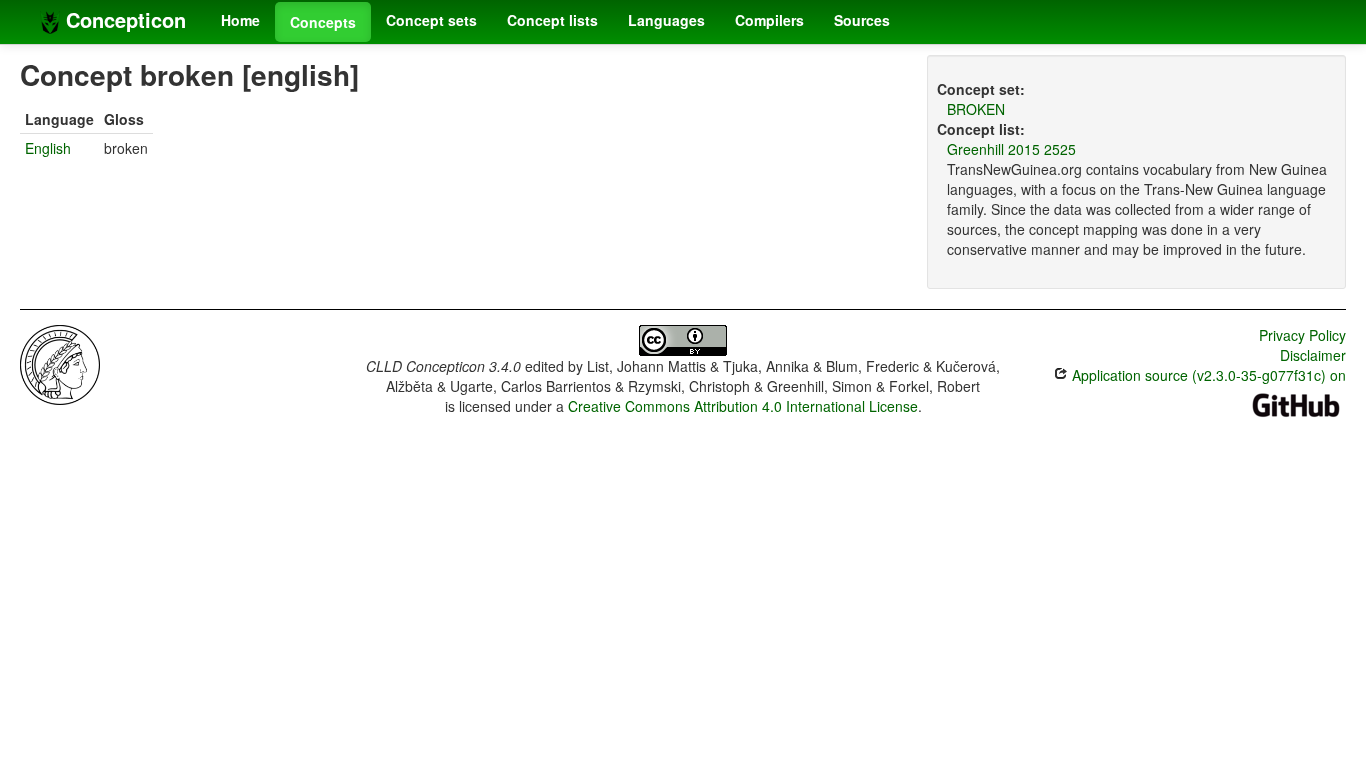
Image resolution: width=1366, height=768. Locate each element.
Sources (862, 20)
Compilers (769, 20)
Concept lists (552, 20)
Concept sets (431, 20)
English (48, 148)
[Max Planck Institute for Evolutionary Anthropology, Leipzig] (60, 363)
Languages (666, 20)
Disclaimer (1313, 355)
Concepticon (123, 19)
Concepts (323, 22)
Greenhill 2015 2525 (1011, 149)
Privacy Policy (1302, 335)
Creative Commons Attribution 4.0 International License (743, 406)
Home (240, 20)
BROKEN (976, 109)
